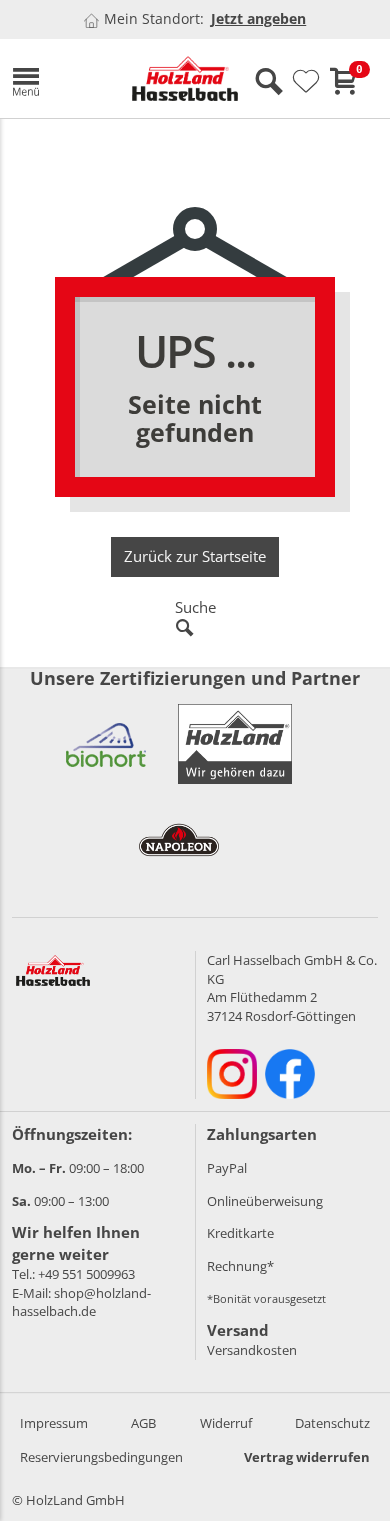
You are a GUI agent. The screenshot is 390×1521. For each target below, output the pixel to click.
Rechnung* (240, 1266)
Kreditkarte (240, 1233)
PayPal (227, 1168)
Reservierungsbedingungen (101, 1457)
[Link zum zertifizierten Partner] (106, 744)
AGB (143, 1423)
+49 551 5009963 (86, 1274)
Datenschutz (332, 1423)
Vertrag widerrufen (307, 1457)
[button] (57, 78)
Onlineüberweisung (265, 1201)
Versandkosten (252, 1350)
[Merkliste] (306, 82)
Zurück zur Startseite (195, 556)
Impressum (54, 1423)
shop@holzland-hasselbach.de (81, 1302)
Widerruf (226, 1423)
